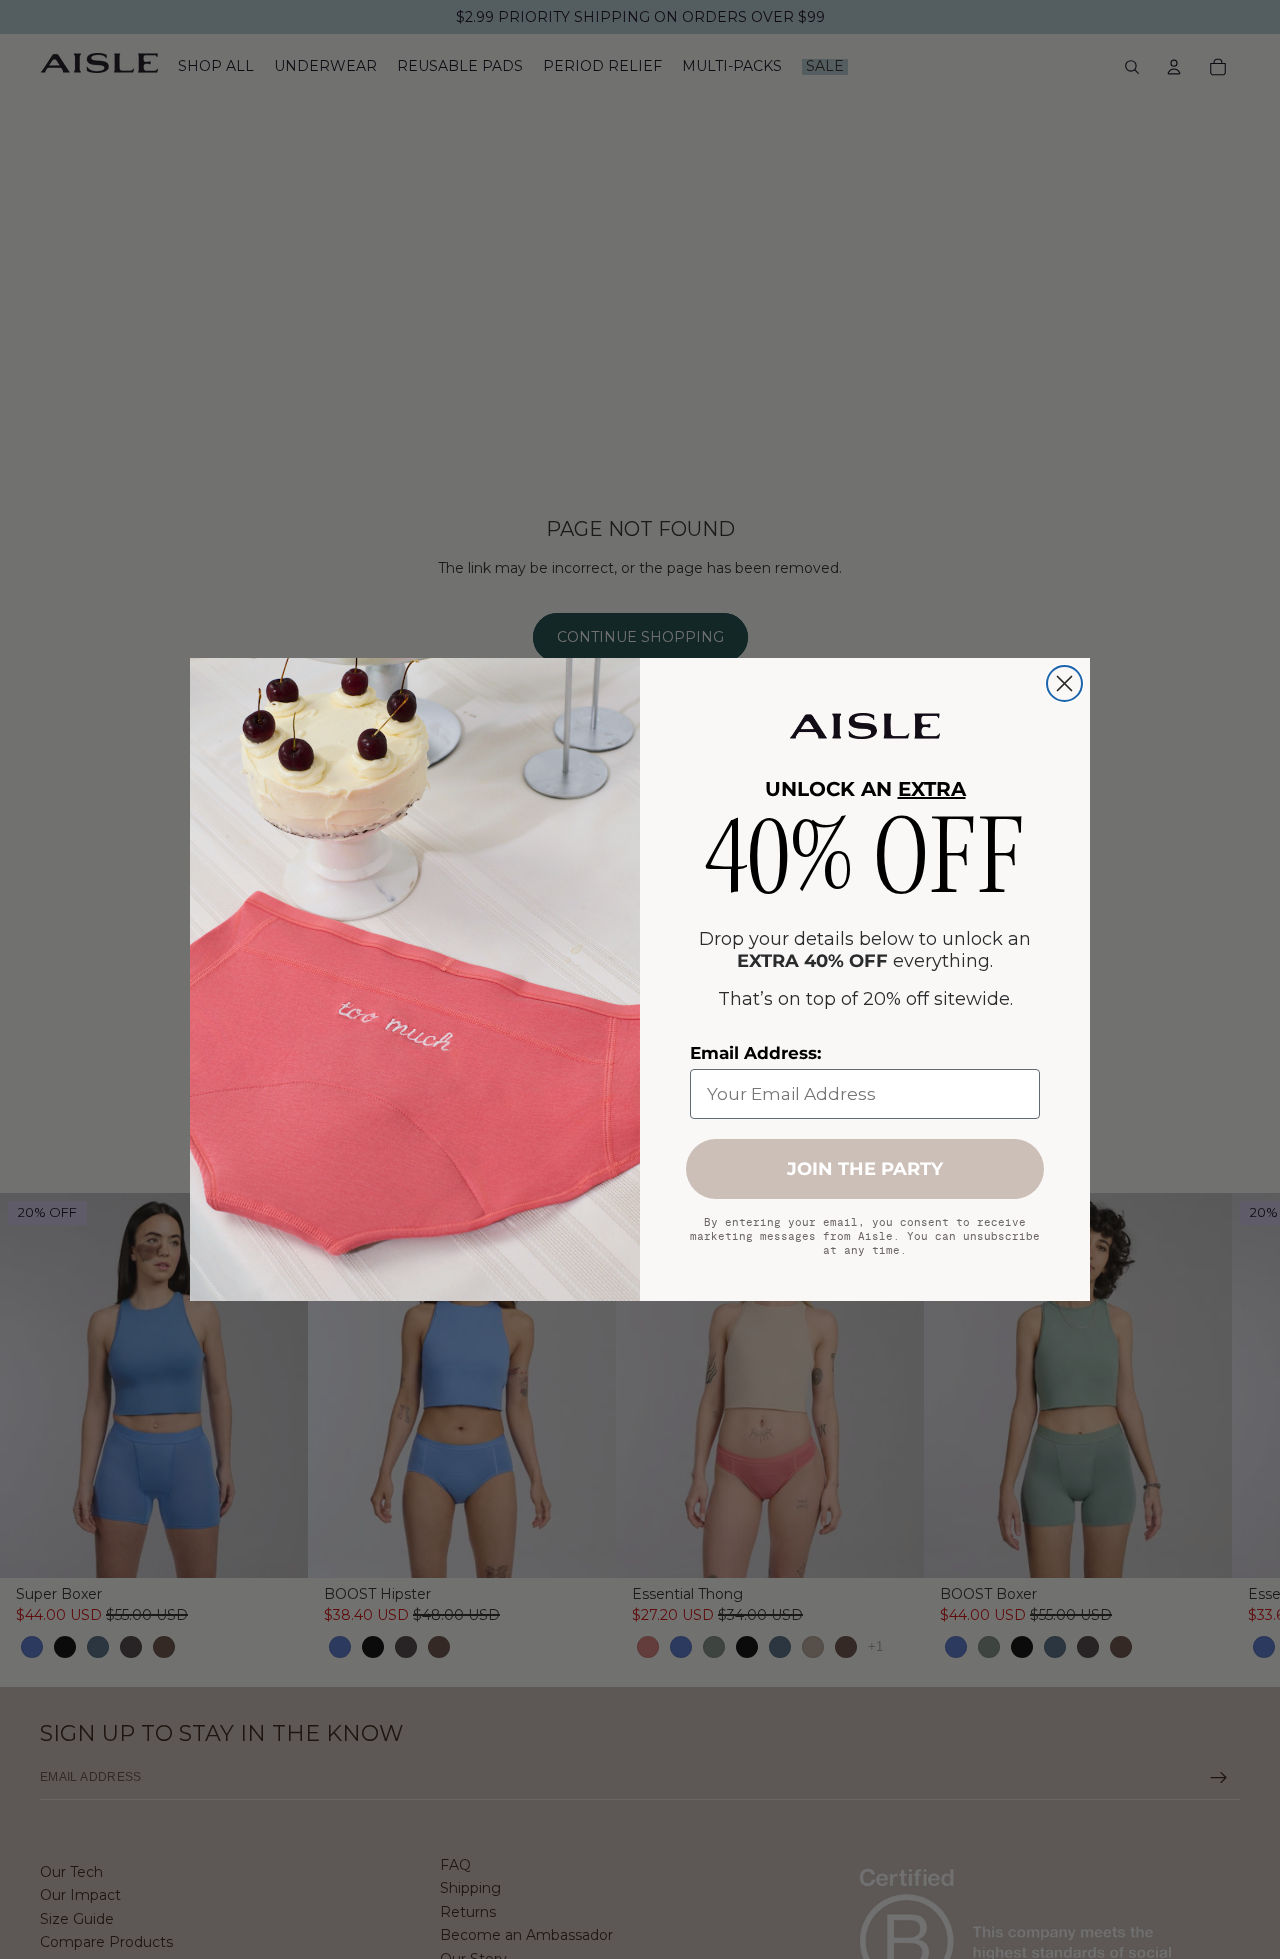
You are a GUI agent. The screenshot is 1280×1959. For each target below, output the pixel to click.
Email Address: (755, 1053)
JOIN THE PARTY (865, 1169)
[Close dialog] (1064, 683)
